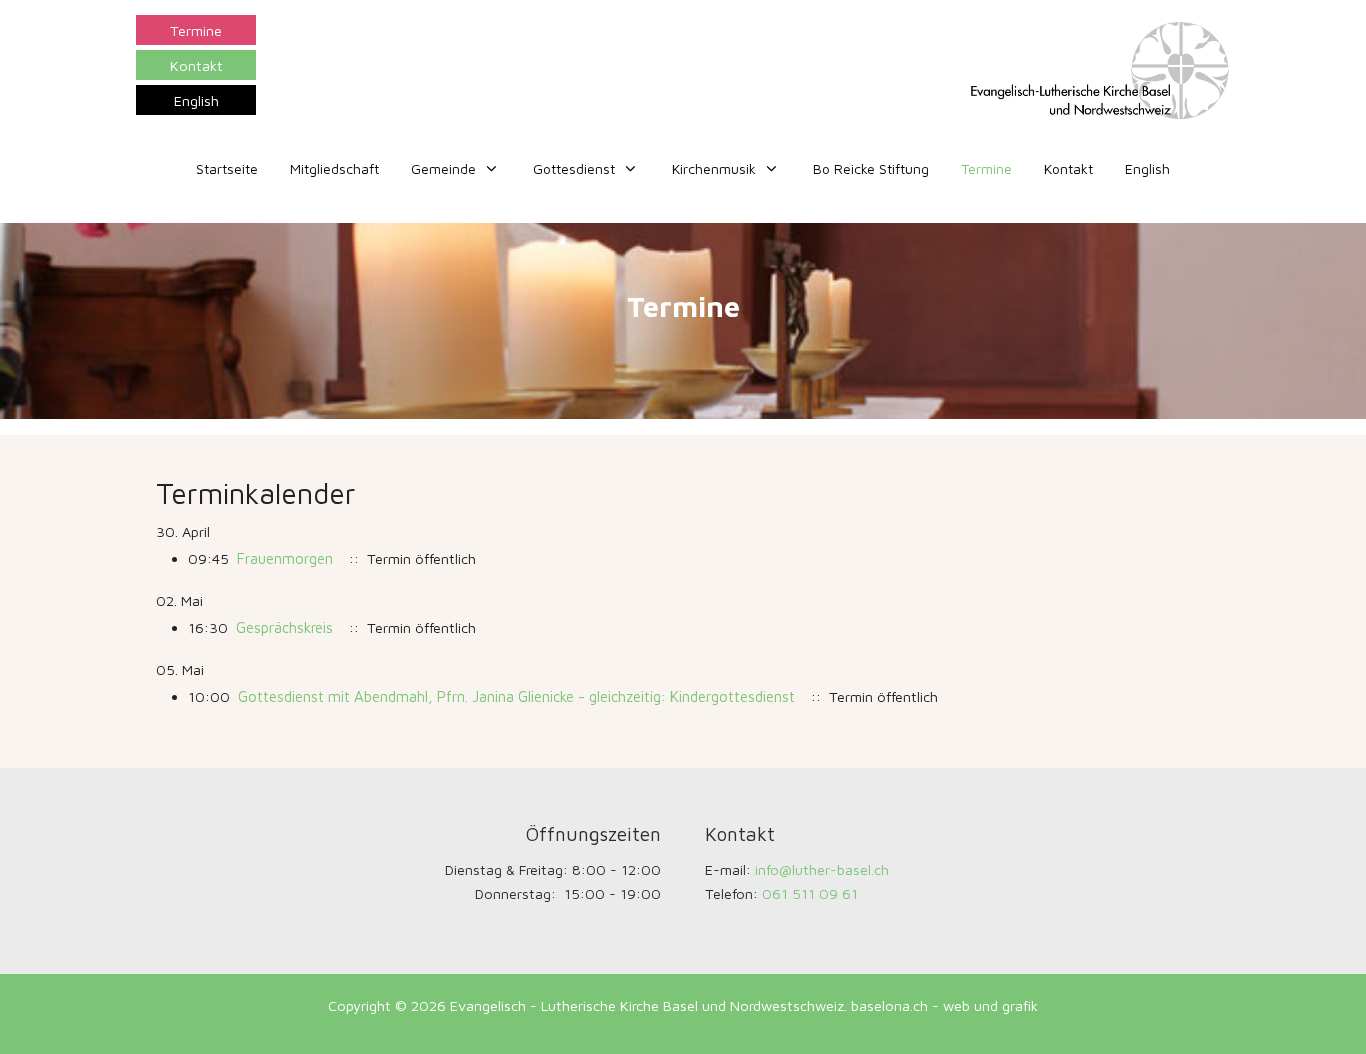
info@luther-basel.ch (822, 869)
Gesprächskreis (284, 627)
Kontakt (196, 65)
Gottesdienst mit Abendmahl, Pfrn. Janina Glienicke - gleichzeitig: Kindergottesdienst (516, 696)
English (196, 100)
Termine (196, 30)
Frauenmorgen (285, 558)
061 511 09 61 (810, 893)
